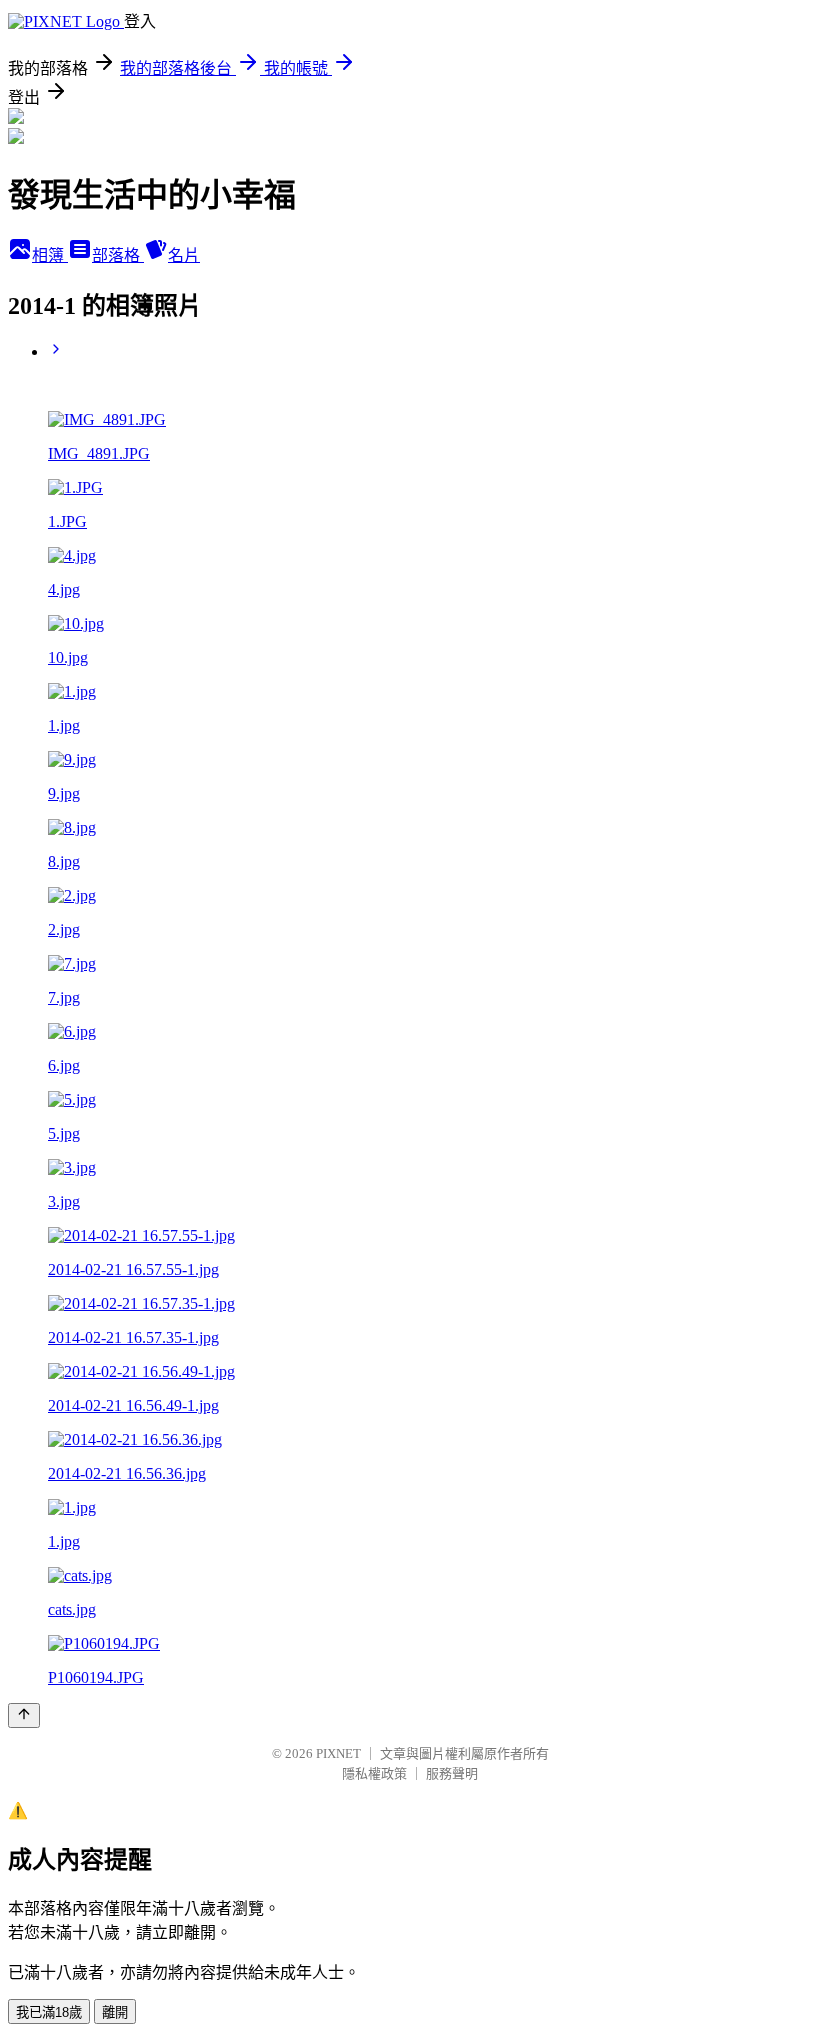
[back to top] (24, 1715)
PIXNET (338, 1753)
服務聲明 (452, 1773)
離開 (115, 2012)
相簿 (50, 255)
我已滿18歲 (49, 2012)
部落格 (118, 255)
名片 (184, 255)
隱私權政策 (374, 1773)
